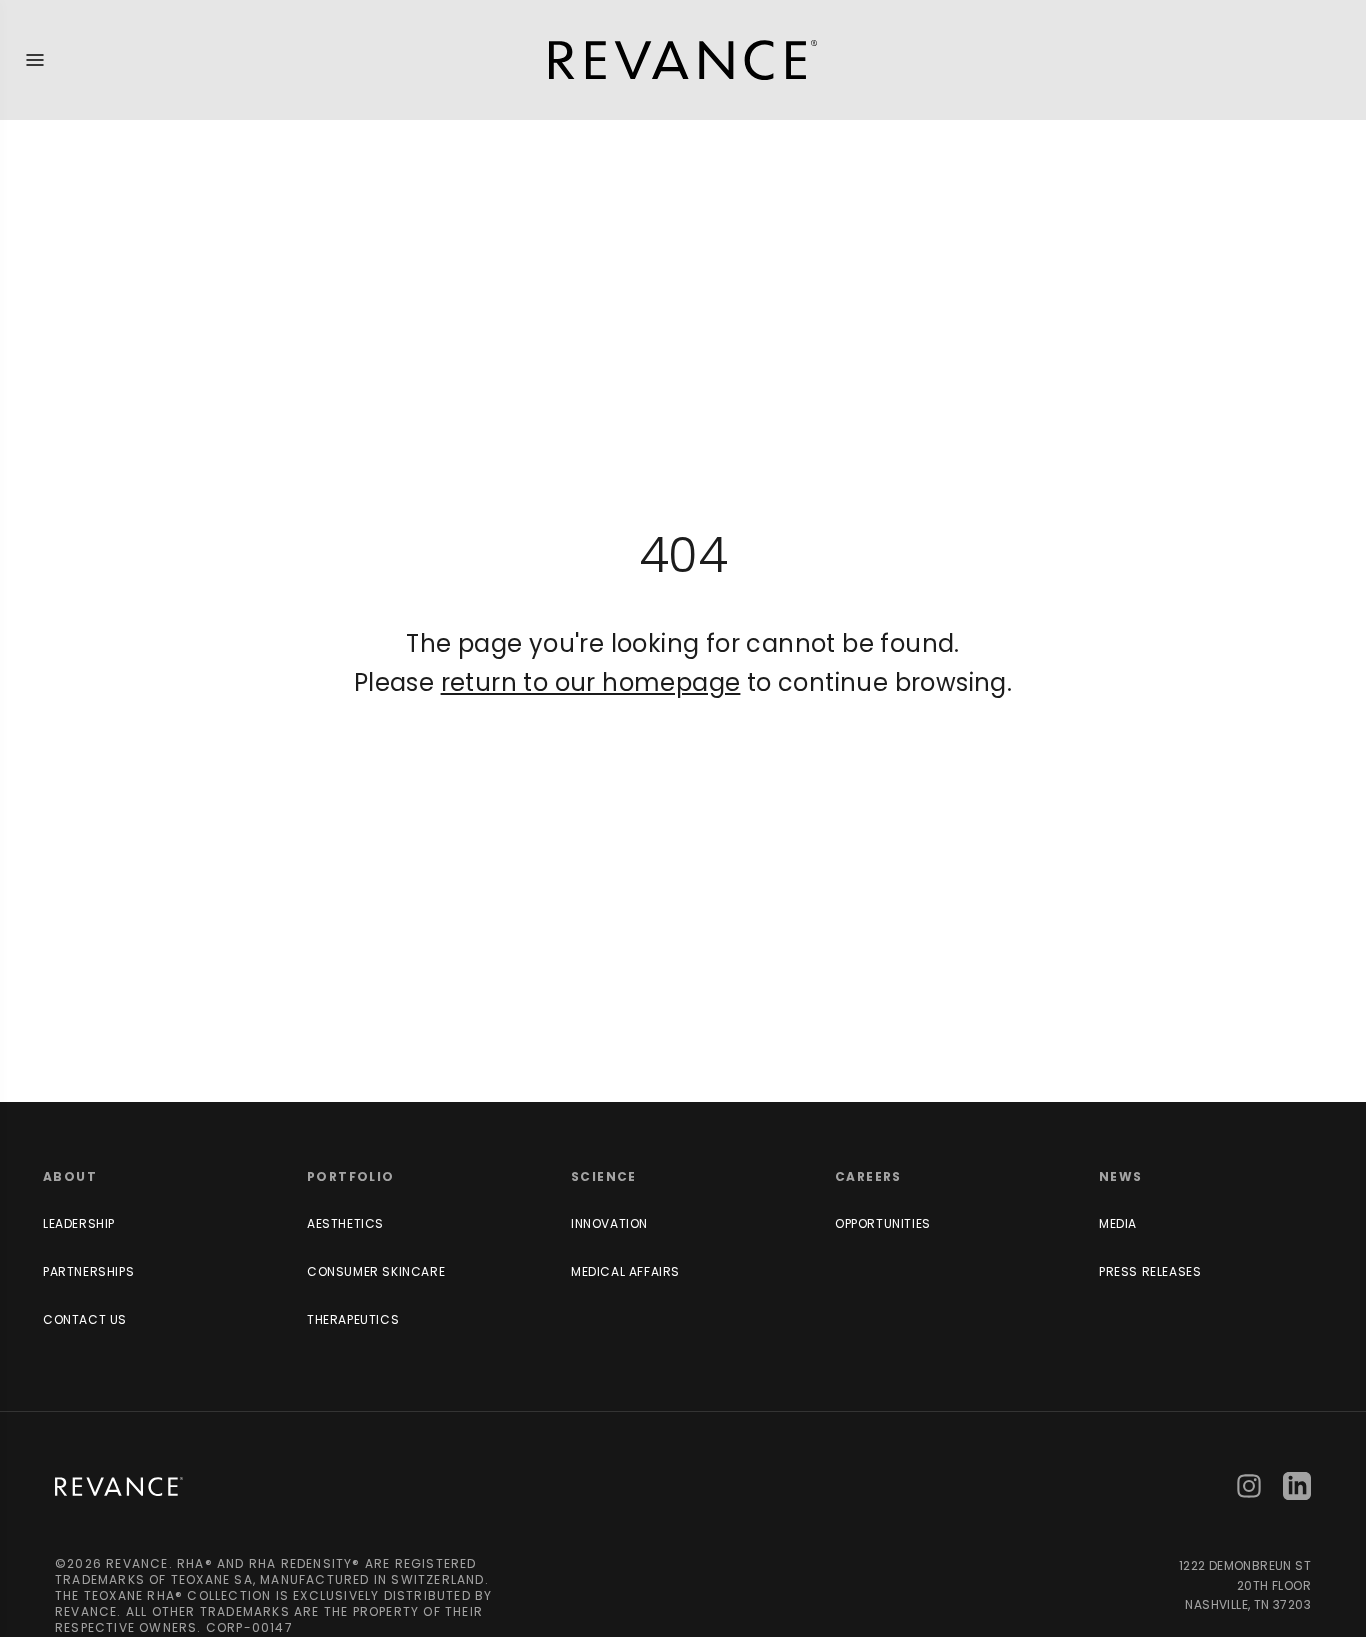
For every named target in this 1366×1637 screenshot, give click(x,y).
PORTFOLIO (351, 1176)
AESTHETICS (345, 1223)
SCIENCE (604, 1176)
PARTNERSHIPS (88, 1271)
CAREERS (868, 1176)
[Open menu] (35, 60)
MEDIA (1118, 1223)
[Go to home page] (119, 1486)
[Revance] (683, 60)
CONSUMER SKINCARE (376, 1271)
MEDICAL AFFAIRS (625, 1271)
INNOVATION (609, 1223)
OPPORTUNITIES (883, 1223)
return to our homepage (591, 682)
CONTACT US (85, 1319)
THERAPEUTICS (353, 1319)
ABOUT (70, 1176)
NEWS (1121, 1176)
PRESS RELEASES (1150, 1271)
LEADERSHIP (79, 1223)
